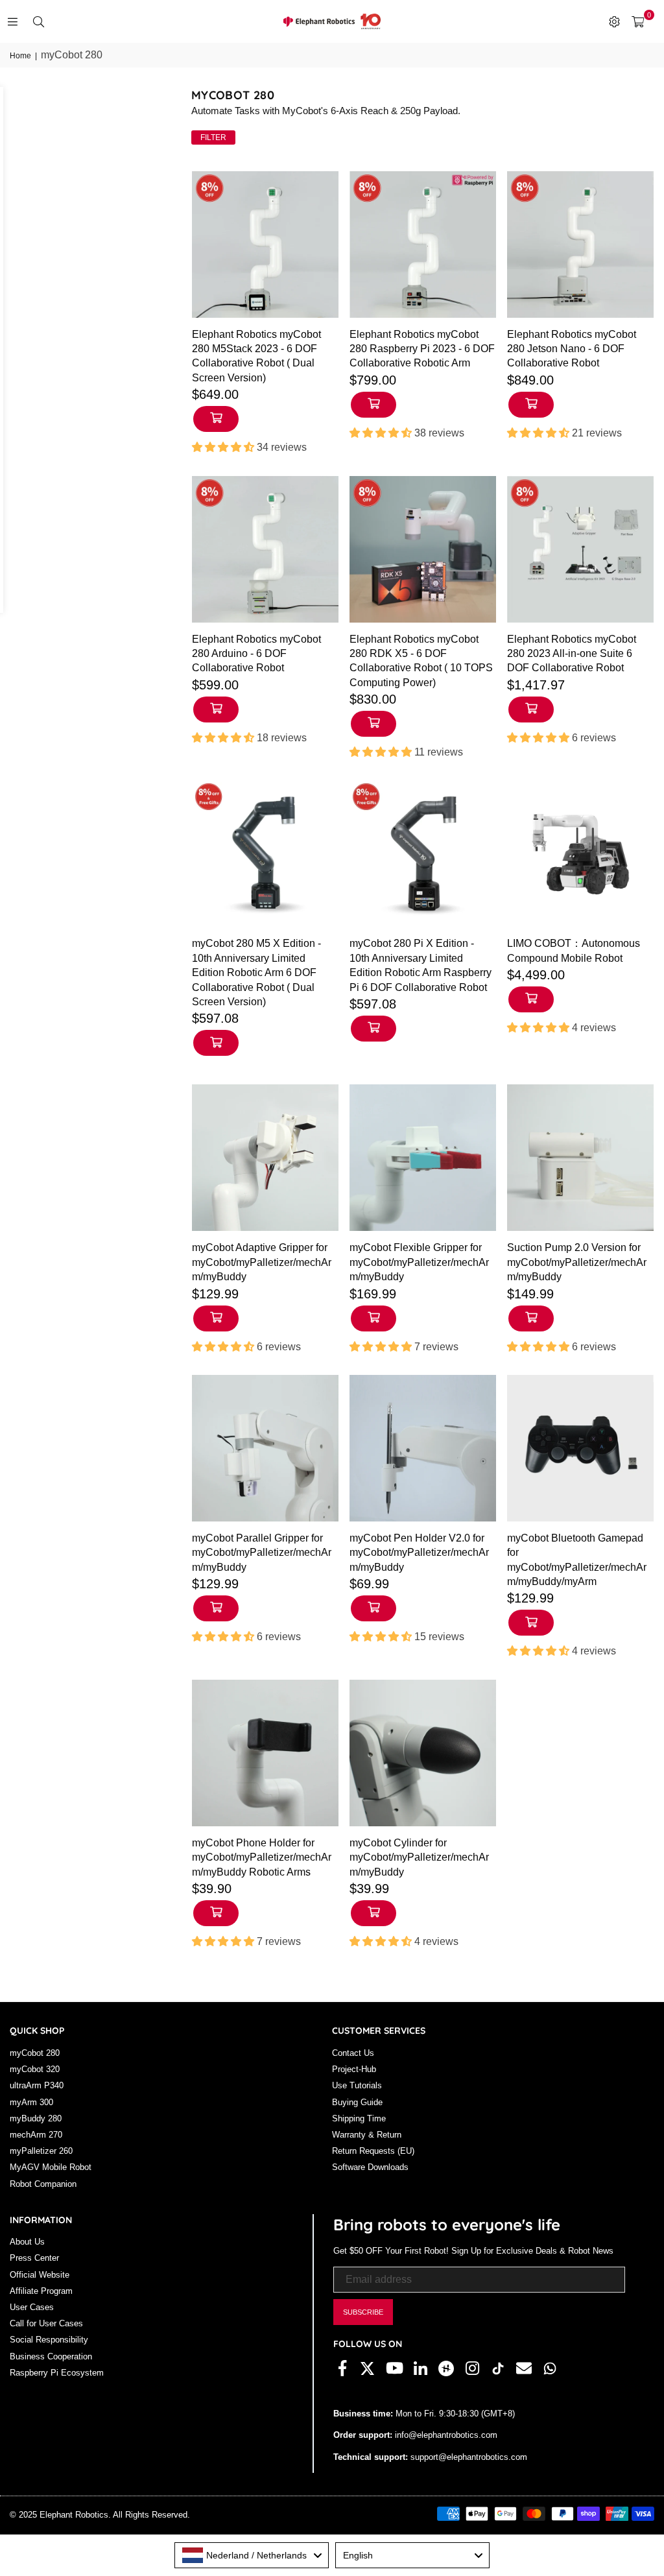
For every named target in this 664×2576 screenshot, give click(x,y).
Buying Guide (357, 2102)
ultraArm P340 (37, 2085)
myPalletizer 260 (41, 2151)
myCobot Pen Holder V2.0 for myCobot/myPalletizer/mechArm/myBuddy (419, 1553)
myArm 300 (31, 2102)
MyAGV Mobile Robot (51, 2167)
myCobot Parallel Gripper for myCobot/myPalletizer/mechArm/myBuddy (262, 1553)
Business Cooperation (51, 2356)
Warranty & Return (367, 2135)
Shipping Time (359, 2118)
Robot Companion (43, 2184)
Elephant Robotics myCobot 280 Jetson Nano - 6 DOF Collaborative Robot (572, 349)
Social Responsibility (49, 2340)
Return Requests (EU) (373, 2151)
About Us (27, 2242)
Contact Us (353, 2053)
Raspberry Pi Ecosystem (57, 2373)
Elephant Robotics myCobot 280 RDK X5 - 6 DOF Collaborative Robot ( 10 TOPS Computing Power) (421, 661)
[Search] (38, 21)
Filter (213, 137)
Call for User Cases (46, 2323)
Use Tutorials (357, 2085)
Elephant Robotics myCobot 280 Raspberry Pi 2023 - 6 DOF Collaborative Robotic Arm (422, 349)
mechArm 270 (36, 2135)
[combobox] (252, 2555)
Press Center (34, 2258)
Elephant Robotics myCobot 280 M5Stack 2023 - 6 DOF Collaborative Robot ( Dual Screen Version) (256, 356)
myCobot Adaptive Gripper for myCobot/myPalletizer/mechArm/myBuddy (262, 1262)
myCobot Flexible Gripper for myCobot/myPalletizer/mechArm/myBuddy (419, 1262)
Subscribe (363, 2312)
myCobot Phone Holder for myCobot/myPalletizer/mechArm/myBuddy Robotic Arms (262, 1857)
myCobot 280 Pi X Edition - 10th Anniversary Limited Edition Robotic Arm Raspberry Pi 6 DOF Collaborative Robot (421, 965)
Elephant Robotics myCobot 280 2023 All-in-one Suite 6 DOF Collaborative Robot (572, 654)
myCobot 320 (35, 2069)
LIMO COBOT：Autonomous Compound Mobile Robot (574, 950)
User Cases (32, 2307)
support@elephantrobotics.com (468, 2457)
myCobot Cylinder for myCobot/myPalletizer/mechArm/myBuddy (419, 1857)
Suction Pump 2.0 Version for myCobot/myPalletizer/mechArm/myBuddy (577, 1262)
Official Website (40, 2275)
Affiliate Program (41, 2291)
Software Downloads (370, 2167)
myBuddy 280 (36, 2118)
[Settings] (614, 21)
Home (20, 56)
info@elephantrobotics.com (445, 2435)
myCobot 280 (35, 2053)
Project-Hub (354, 2069)
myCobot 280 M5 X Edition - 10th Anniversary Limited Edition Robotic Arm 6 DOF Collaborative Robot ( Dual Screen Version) (256, 972)
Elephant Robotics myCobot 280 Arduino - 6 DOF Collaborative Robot (256, 654)
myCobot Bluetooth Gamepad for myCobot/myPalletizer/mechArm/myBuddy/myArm (577, 1560)
